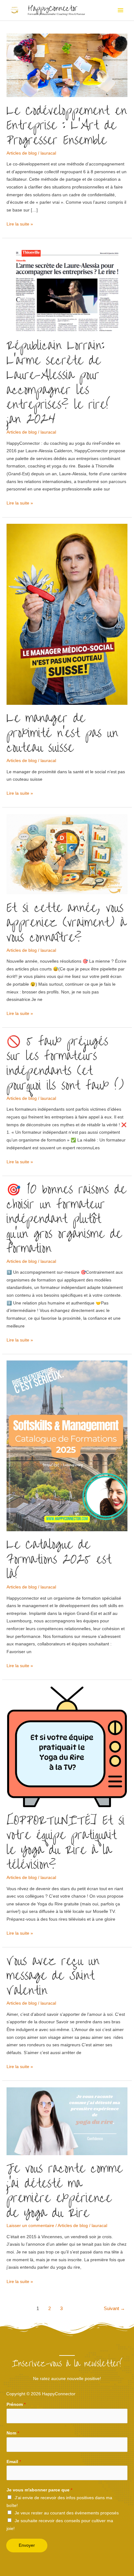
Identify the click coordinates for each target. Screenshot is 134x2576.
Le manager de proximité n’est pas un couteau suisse (62, 733)
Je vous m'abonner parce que (39, 2490)
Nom (13, 2433)
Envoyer (27, 2545)
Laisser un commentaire (30, 2226)
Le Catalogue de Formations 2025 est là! (59, 1559)
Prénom (16, 2404)
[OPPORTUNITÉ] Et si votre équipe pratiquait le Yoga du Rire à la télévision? (66, 1843)
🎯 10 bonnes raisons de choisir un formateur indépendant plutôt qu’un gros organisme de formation (66, 1219)
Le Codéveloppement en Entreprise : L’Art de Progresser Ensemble (67, 126)
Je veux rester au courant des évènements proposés (67, 2513)
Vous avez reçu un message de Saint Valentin (53, 1976)
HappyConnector (53, 8)
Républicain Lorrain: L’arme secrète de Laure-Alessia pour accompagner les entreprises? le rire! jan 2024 (58, 382)
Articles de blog (22, 153)
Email (14, 2462)
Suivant (114, 2309)
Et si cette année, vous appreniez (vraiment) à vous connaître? (66, 923)
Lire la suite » (20, 223)
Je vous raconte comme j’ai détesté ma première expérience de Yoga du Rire (65, 2191)
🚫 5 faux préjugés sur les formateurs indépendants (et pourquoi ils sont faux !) (65, 1063)
